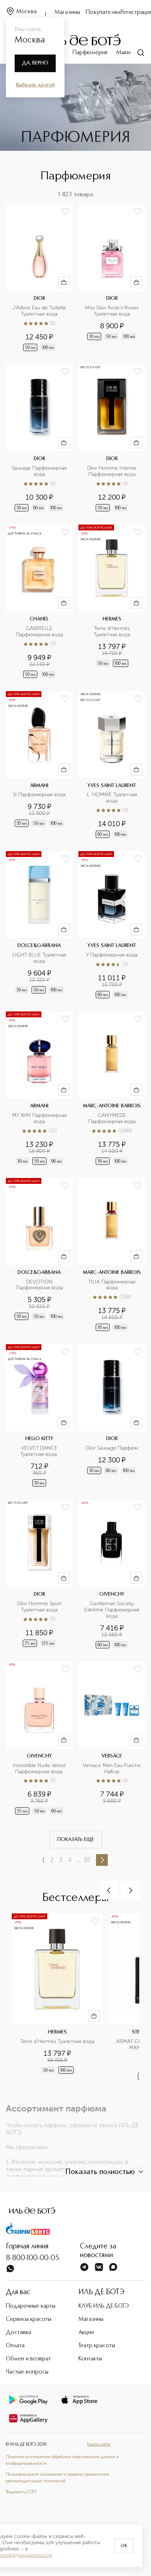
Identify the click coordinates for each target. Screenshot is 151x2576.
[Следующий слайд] (130, 1890)
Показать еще (76, 1839)
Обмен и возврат (28, 2359)
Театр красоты (97, 2346)
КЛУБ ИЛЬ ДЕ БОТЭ (104, 2306)
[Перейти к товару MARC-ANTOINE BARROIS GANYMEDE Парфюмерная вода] (112, 1089)
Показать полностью (100, 2172)
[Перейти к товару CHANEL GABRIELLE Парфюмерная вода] (39, 602)
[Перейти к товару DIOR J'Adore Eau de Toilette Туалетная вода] (39, 278)
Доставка (19, 2333)
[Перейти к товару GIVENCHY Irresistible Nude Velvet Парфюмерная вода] (39, 1739)
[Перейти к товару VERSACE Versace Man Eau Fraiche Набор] (112, 1739)
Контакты (90, 2359)
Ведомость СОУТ (21, 2492)
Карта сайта (99, 2445)
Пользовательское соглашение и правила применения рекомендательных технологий (57, 2478)
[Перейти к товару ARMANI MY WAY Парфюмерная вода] (39, 1089)
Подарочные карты (31, 2306)
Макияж (126, 53)
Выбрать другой (35, 85)
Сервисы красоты (29, 2319)
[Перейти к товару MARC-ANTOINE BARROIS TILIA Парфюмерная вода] (112, 1255)
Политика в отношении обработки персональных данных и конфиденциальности (62, 2460)
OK (124, 2546)
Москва (26, 12)
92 (87, 1860)
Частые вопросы (27, 2372)
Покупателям (103, 12)
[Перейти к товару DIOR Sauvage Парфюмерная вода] (39, 439)
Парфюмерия (90, 53)
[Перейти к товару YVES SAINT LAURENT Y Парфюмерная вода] (112, 925)
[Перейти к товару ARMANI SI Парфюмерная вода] (39, 765)
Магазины (67, 12)
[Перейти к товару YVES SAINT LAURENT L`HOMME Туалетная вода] (112, 765)
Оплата (15, 2346)
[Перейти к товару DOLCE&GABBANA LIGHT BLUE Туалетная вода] (39, 925)
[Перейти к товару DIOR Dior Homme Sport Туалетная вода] (39, 1575)
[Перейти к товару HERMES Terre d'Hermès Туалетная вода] (112, 602)
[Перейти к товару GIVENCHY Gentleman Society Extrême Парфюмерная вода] (112, 1575)
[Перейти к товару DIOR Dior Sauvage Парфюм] (112, 1416)
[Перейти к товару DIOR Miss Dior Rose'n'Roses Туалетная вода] (112, 278)
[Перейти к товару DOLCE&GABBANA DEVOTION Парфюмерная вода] (39, 1255)
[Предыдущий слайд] (109, 1890)
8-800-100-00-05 (33, 2258)
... (78, 1860)
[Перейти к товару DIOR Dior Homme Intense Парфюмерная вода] (112, 439)
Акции (86, 2333)
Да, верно (35, 63)
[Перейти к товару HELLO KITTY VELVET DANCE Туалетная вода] (39, 1416)
